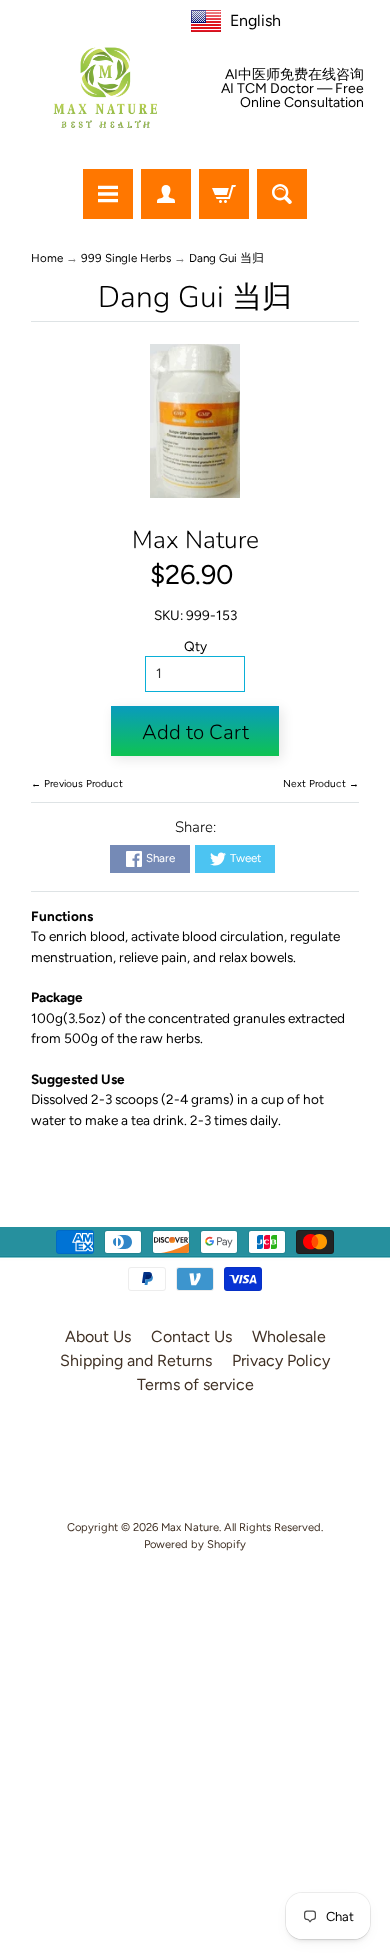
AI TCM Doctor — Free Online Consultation (292, 96)
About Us (98, 1336)
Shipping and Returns (136, 1360)
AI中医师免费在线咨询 (294, 75)
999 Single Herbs (126, 258)
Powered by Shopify (195, 1544)
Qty (195, 646)
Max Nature (195, 540)
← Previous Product (77, 783)
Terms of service (195, 1384)
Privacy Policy (281, 1360)
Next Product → (321, 783)
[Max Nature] (105, 87)
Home (47, 258)
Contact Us (191, 1336)
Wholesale (289, 1336)
